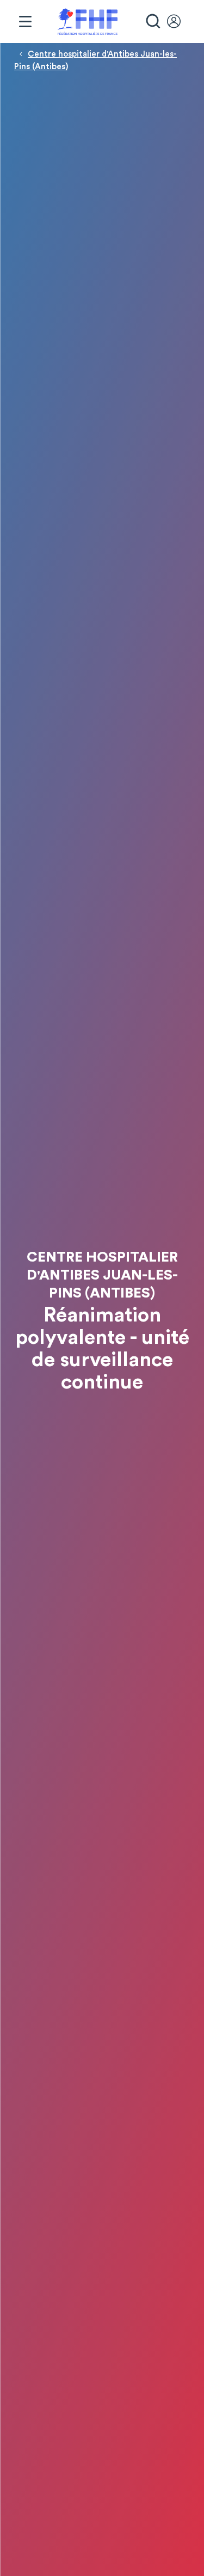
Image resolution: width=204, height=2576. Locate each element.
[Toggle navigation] (25, 22)
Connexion (179, 22)
